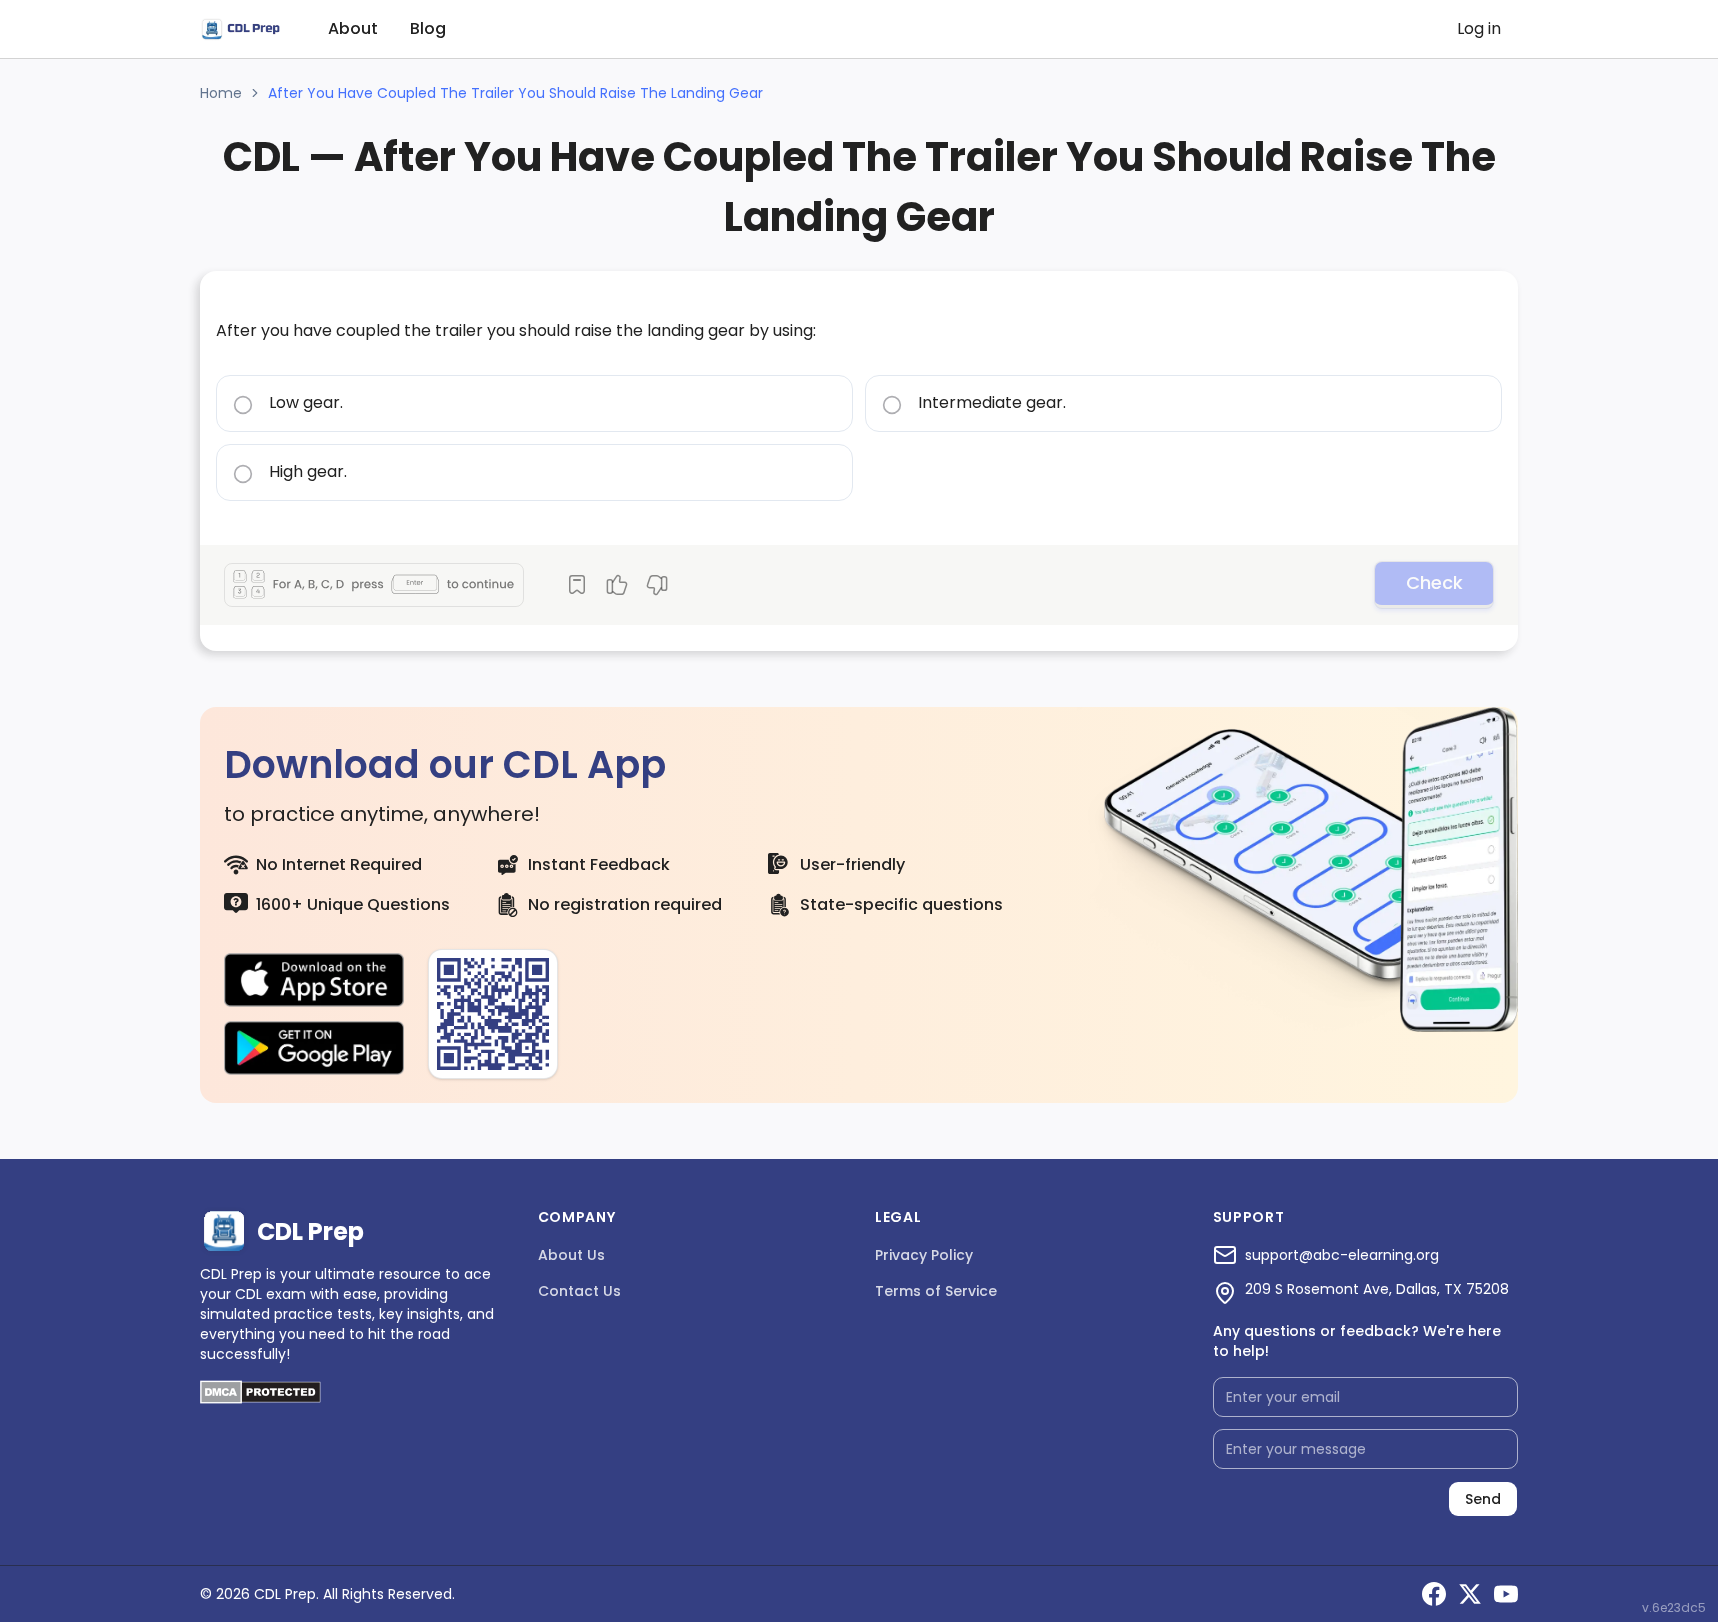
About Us (571, 1255)
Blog (428, 28)
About (353, 28)
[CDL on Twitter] (1470, 1594)
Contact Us (579, 1291)
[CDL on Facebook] (1434, 1594)
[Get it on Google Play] (314, 1048)
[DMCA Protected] (260, 1398)
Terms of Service (936, 1291)
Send (1483, 1499)
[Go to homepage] (240, 29)
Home (221, 93)
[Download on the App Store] (314, 980)
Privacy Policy (924, 1255)
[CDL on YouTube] (1506, 1594)
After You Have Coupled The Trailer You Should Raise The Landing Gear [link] (515, 93)
